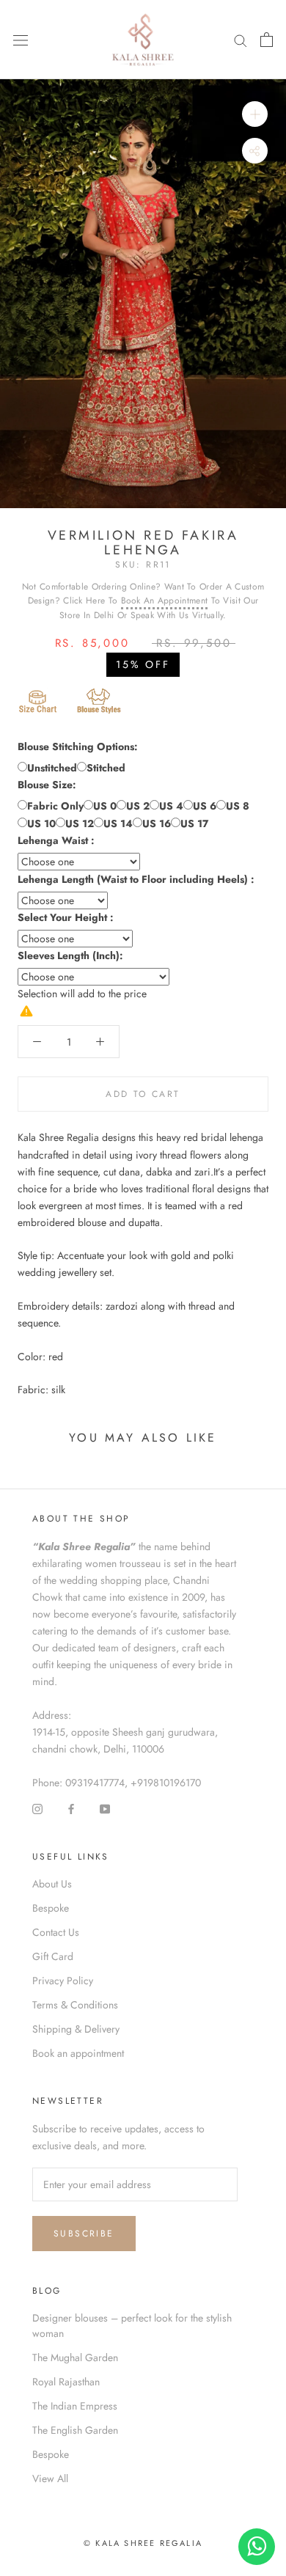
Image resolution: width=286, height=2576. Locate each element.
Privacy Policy (63, 1981)
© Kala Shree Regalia (143, 2543)
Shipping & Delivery (76, 2029)
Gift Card (53, 1956)
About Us (52, 1884)
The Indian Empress (75, 2406)
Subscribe (84, 2234)
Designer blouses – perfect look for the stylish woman (132, 2326)
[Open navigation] (21, 40)
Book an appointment (78, 2053)
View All (50, 2478)
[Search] (241, 40)
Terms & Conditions (75, 2005)
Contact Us (56, 1932)
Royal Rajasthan (66, 2382)
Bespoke (51, 1908)
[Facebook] (71, 1808)
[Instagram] (37, 1808)
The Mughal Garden (75, 2357)
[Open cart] (267, 40)
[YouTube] (105, 1808)
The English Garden (75, 2430)
